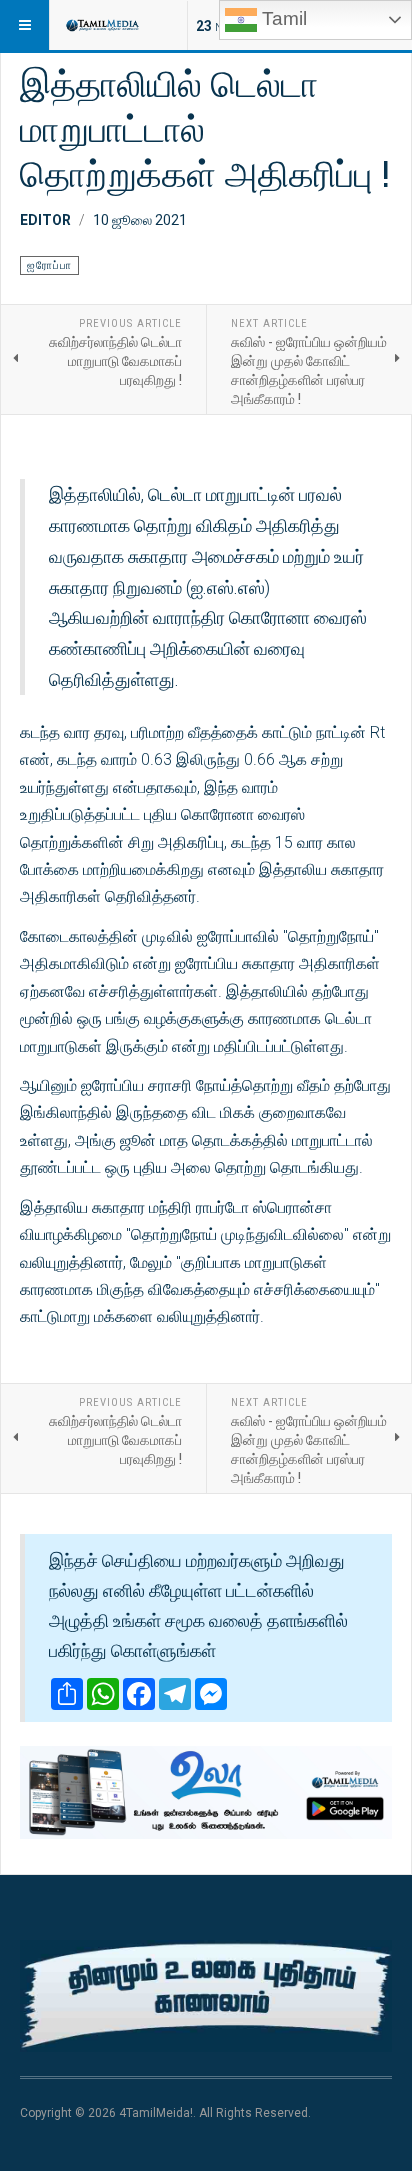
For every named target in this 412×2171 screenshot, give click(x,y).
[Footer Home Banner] (206, 1996)
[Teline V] (102, 25)
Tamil (282, 18)
